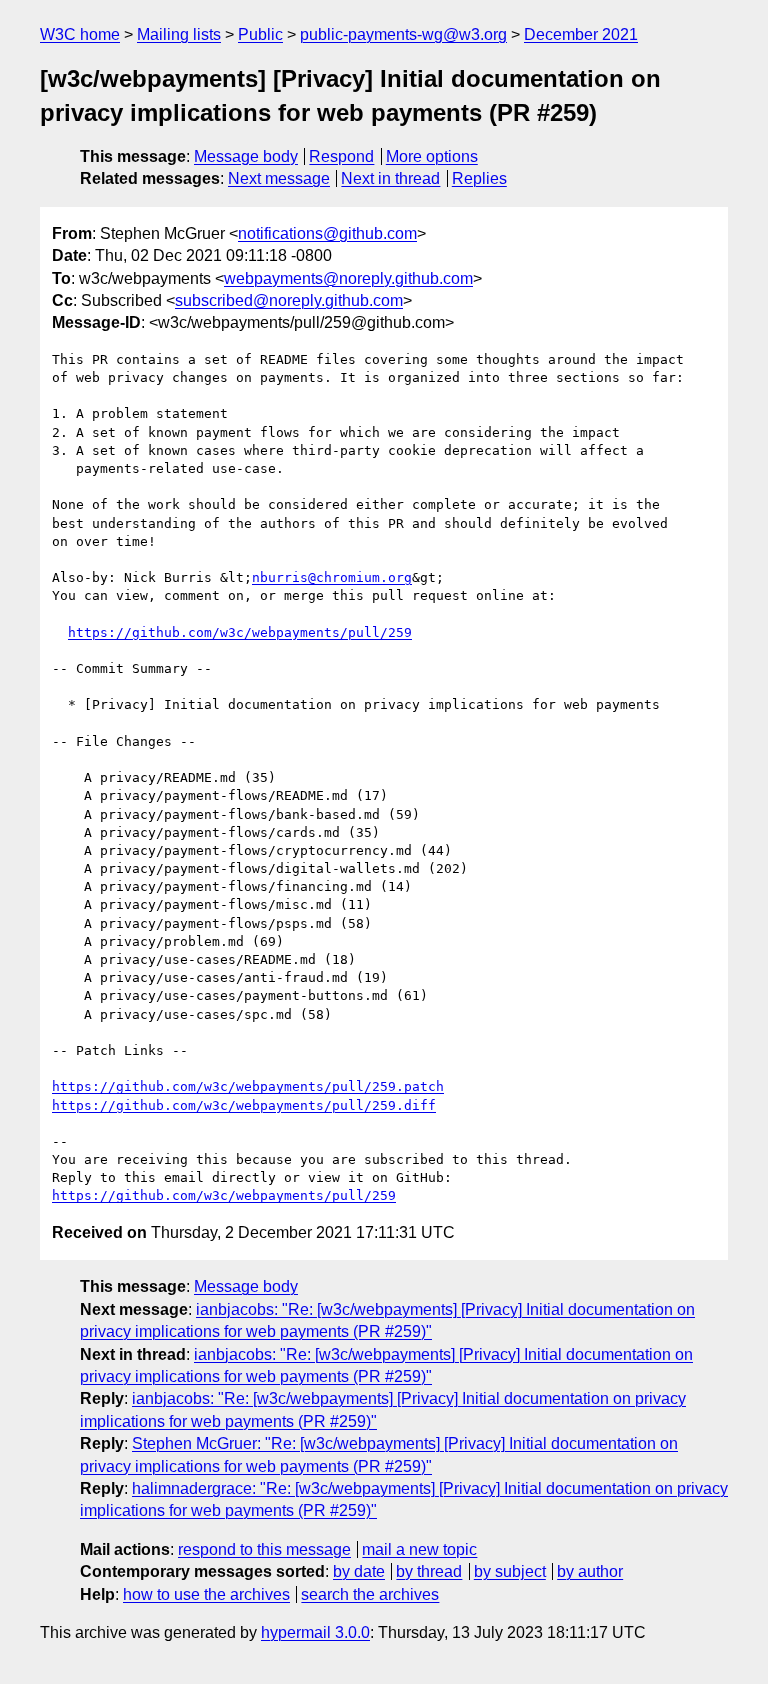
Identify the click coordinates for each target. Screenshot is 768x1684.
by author (590, 1571)
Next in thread (390, 178)
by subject (510, 1571)
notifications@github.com (327, 233)
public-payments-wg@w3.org (403, 34)
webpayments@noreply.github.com (348, 278)
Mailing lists (179, 34)
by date (359, 1571)
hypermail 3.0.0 (315, 1632)
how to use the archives (206, 1594)
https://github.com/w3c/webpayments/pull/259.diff (244, 1105)
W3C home (80, 34)
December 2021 (581, 34)
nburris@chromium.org (332, 577)
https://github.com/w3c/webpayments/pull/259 (240, 632)
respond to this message (264, 1549)
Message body (246, 156)
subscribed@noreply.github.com (289, 300)
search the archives (370, 1594)
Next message (279, 178)
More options (432, 156)
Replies (479, 178)
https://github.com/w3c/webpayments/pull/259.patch (248, 1086)
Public (260, 34)
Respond (341, 156)
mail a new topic (419, 1549)
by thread (429, 1571)
